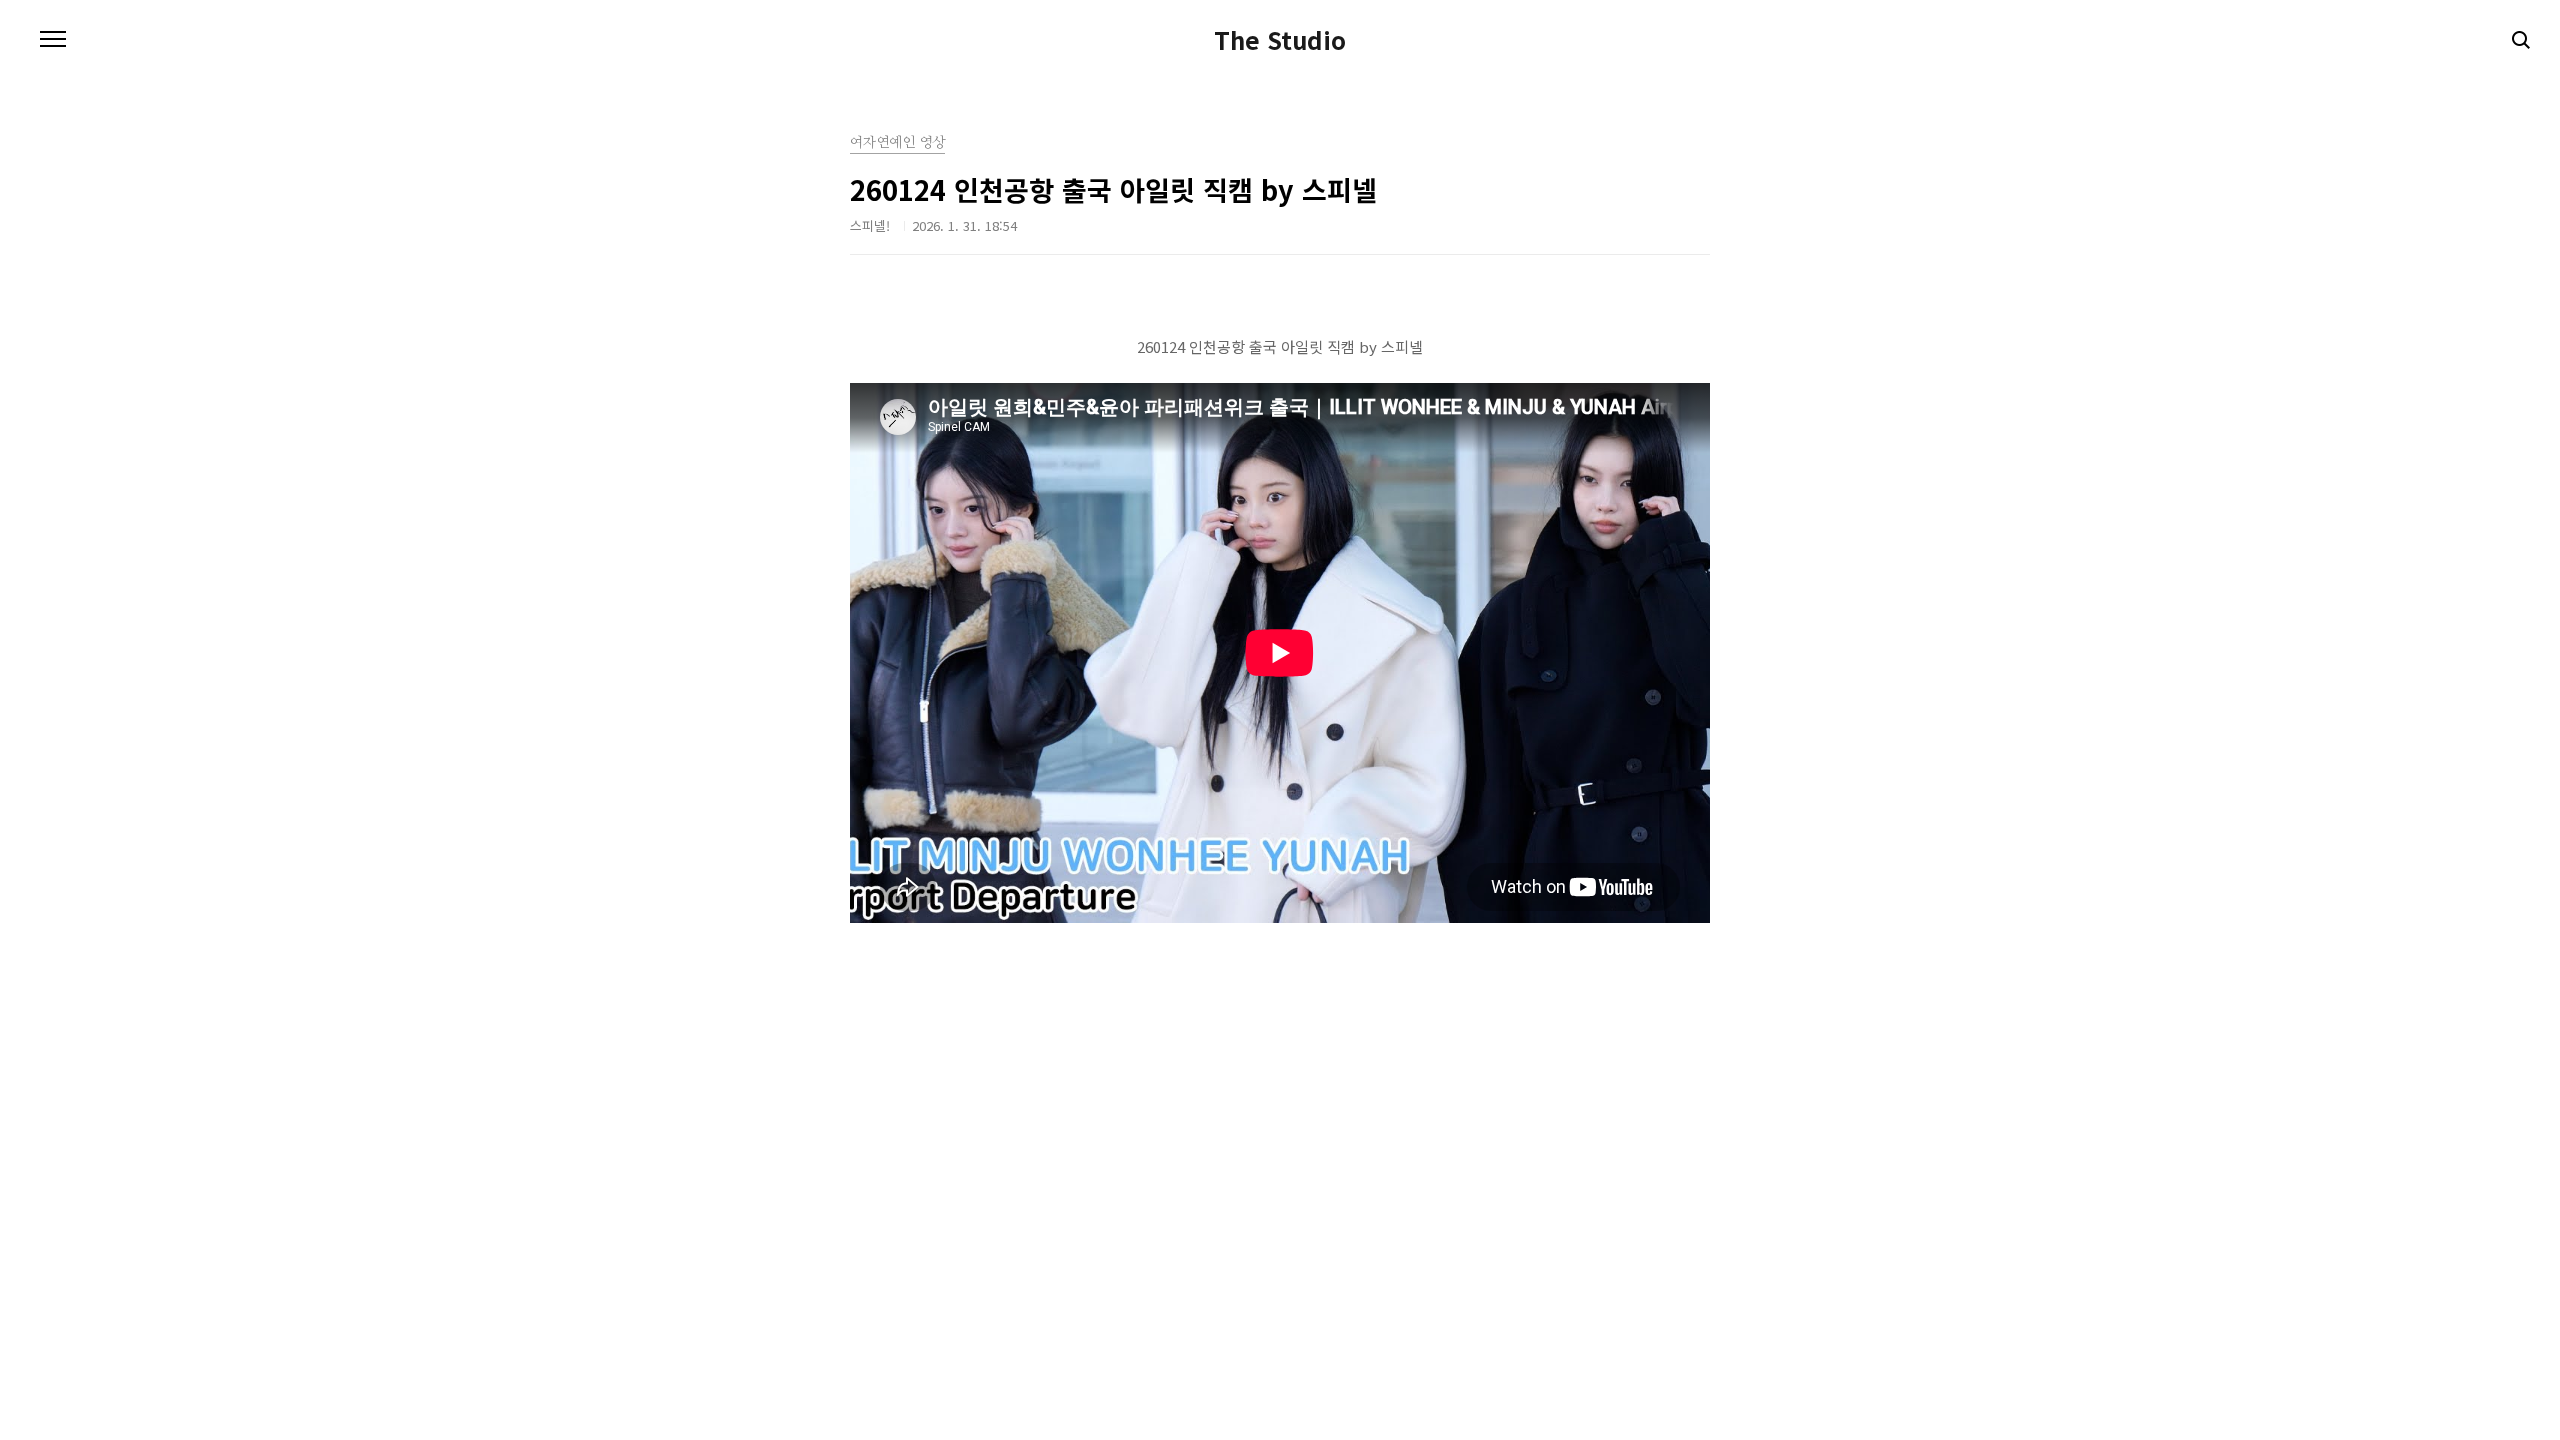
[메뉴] (53, 40)
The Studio (1280, 40)
